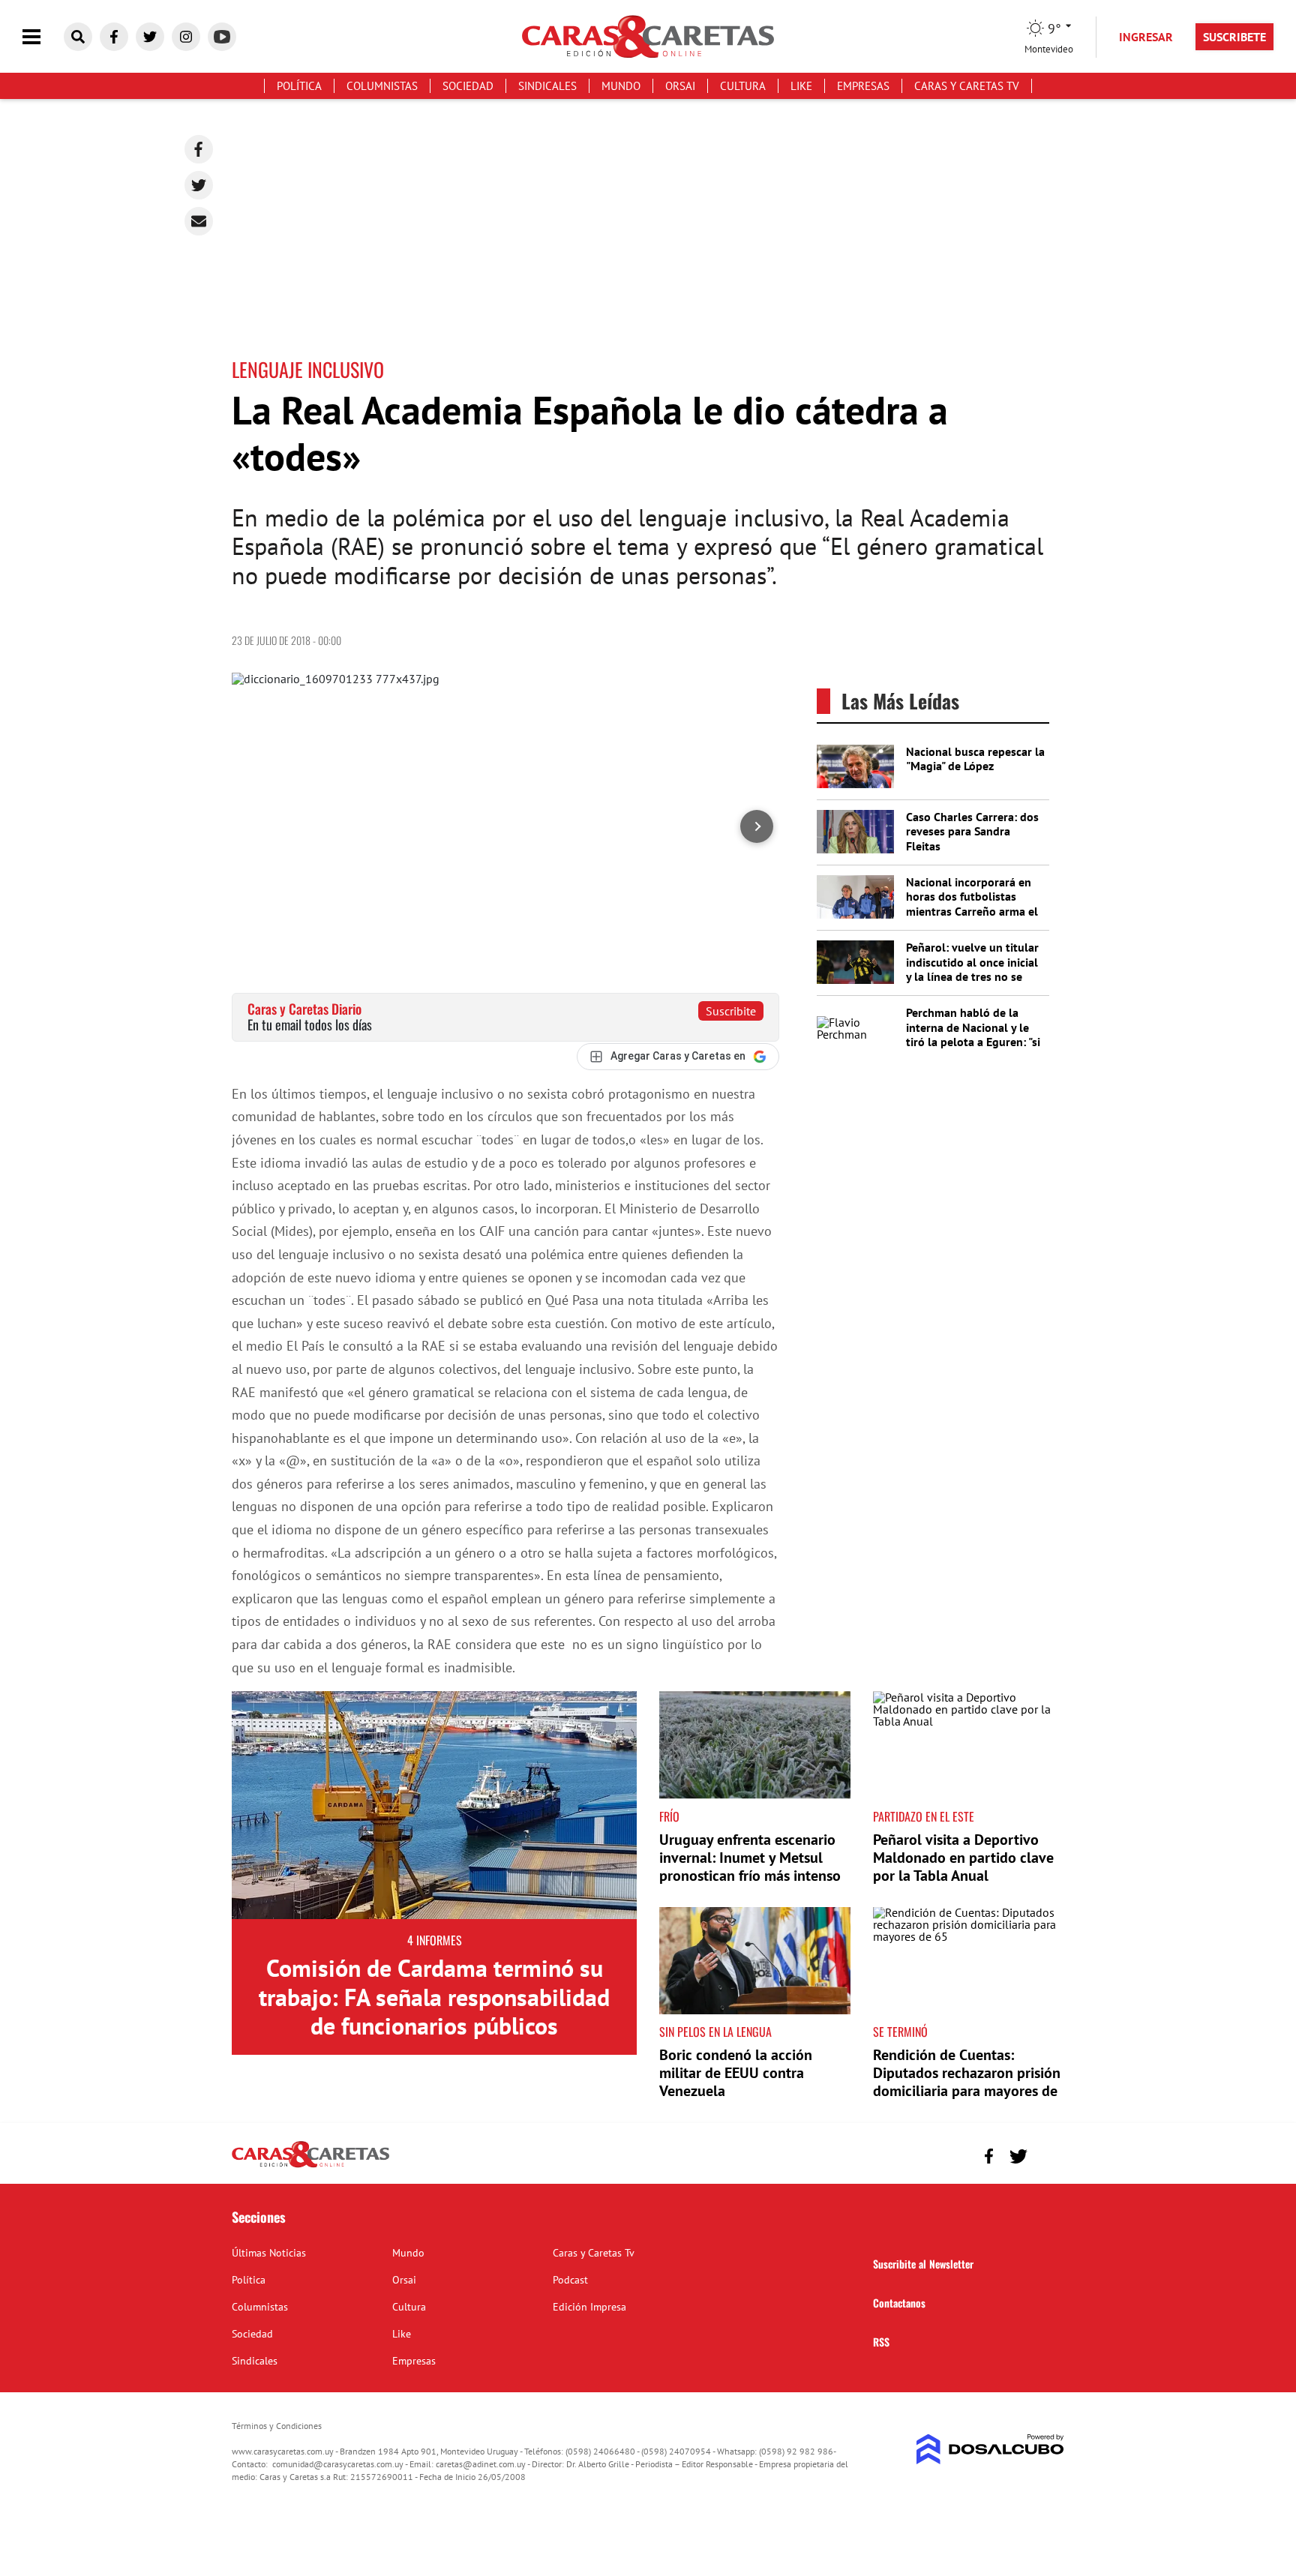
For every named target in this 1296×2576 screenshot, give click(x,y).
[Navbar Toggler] (43, 37)
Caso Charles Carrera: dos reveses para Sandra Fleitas (972, 831)
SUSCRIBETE (1234, 37)
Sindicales (547, 86)
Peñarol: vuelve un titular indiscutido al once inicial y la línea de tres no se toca (972, 969)
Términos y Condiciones (277, 2426)
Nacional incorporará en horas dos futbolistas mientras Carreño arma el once (972, 904)
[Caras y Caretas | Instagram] (186, 37)
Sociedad (468, 86)
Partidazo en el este (924, 1816)
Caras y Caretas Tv (967, 86)
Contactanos (899, 2303)
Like (801, 86)
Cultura (743, 86)
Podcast (570, 2280)
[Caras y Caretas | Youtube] (222, 37)
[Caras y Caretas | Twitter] (150, 37)
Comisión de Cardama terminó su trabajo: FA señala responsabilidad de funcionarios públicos (434, 1997)
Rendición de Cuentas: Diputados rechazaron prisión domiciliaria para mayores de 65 (967, 2082)
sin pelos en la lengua (715, 2032)
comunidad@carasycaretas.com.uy (338, 2464)
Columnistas (382, 86)
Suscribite (731, 1011)
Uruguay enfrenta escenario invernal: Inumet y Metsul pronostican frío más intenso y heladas (750, 1867)
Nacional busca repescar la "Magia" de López (975, 759)
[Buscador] (78, 37)
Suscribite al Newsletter (923, 2264)
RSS (881, 2342)
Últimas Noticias (269, 2253)
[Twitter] (199, 185)
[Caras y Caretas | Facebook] (114, 37)
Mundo (621, 86)
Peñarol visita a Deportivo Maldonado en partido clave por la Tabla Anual (963, 1858)
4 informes (435, 1940)
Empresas (863, 86)
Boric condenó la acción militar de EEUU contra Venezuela (736, 2073)
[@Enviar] (199, 221)
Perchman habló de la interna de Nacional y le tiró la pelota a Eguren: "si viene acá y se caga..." (973, 1034)
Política (299, 86)
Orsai (680, 86)
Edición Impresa (589, 2307)
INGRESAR (1146, 37)
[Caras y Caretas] (310, 2167)
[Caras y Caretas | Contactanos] (1047, 2154)
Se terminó (900, 2032)
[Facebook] (199, 149)
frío (669, 1816)
